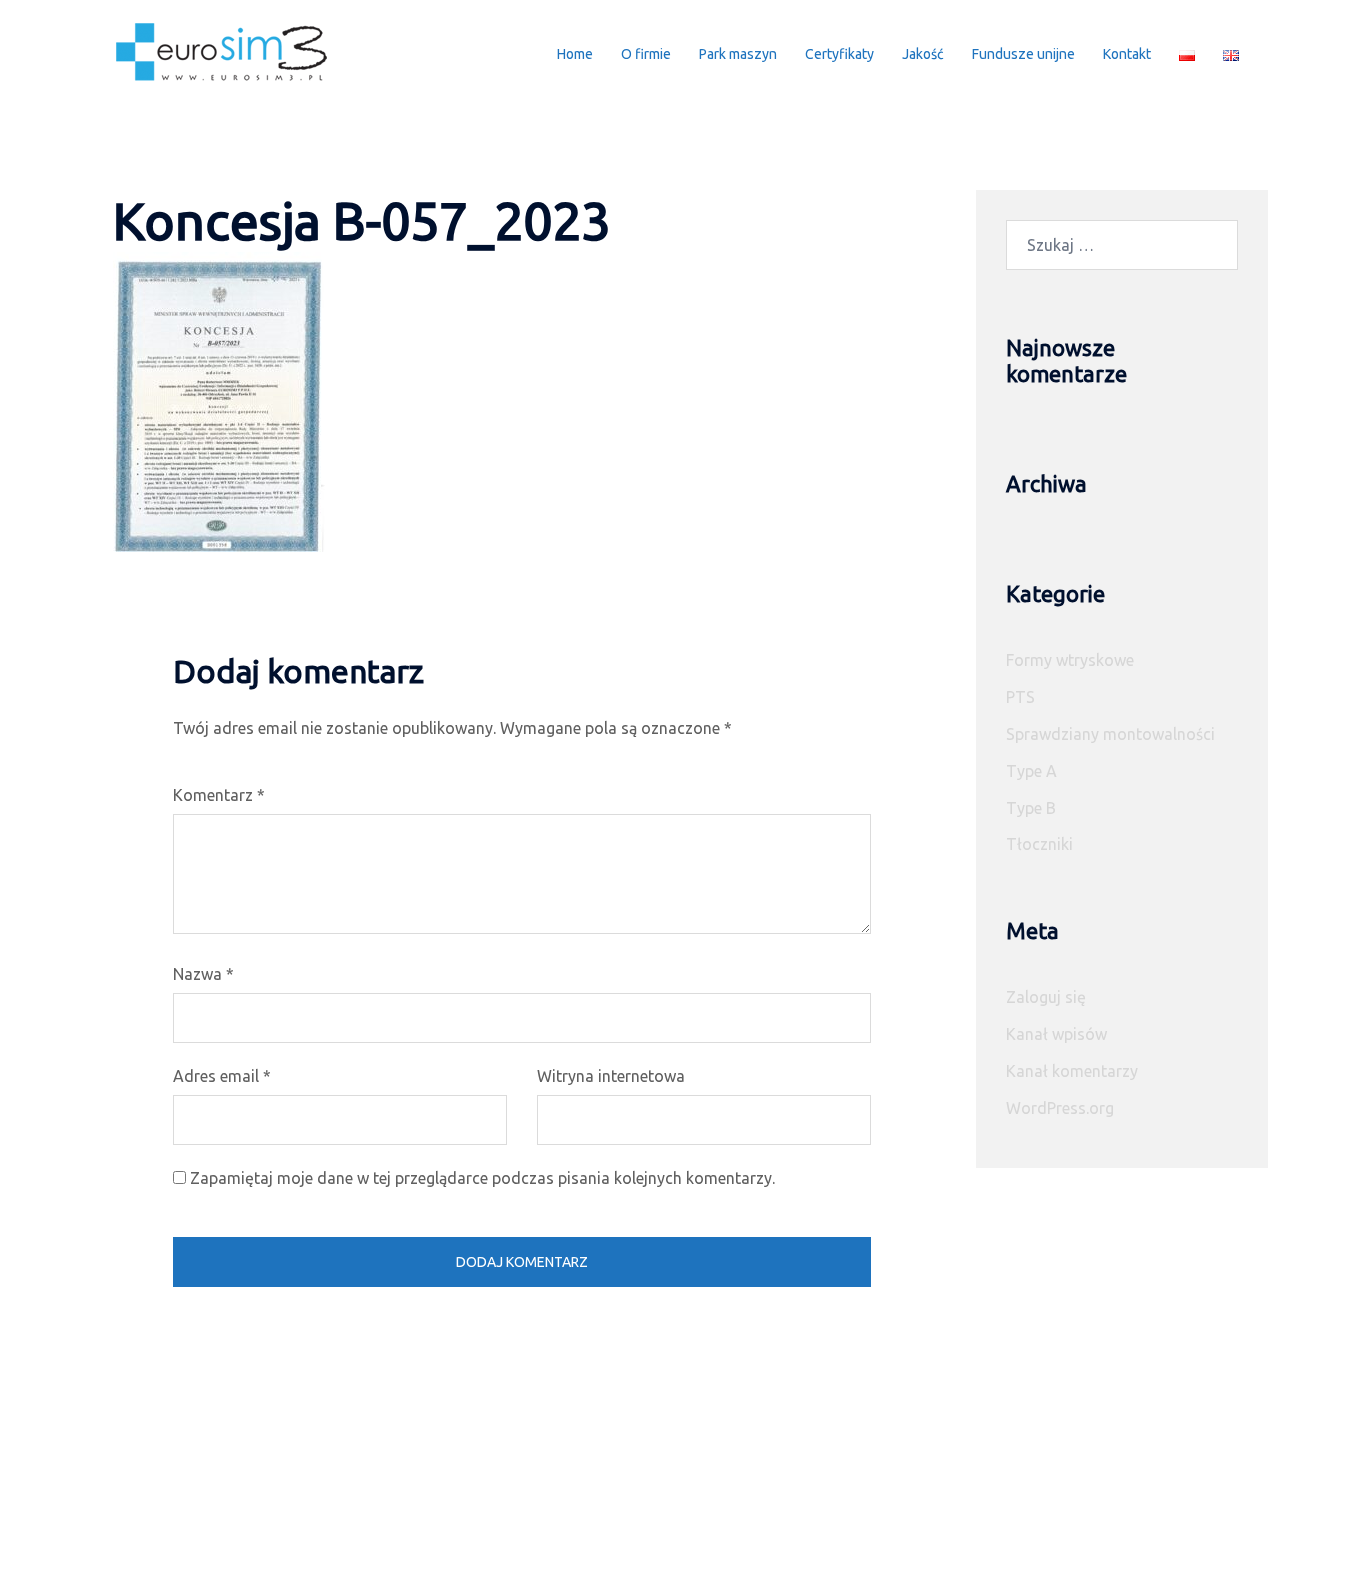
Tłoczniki (1039, 844)
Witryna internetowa (611, 1076)
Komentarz (219, 795)
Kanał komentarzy (1072, 1071)
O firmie (646, 54)
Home (575, 54)
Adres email (222, 1076)
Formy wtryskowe (1070, 660)
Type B (1031, 808)
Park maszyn (738, 54)
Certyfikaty (839, 54)
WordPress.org (1060, 1108)
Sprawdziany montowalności (1110, 734)
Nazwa (203, 974)
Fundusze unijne (1023, 54)
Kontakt (1127, 54)
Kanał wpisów (1056, 1034)
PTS (1020, 697)
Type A (1031, 771)
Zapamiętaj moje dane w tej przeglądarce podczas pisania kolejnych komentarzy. (482, 1178)
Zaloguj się (1046, 997)
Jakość (923, 54)
